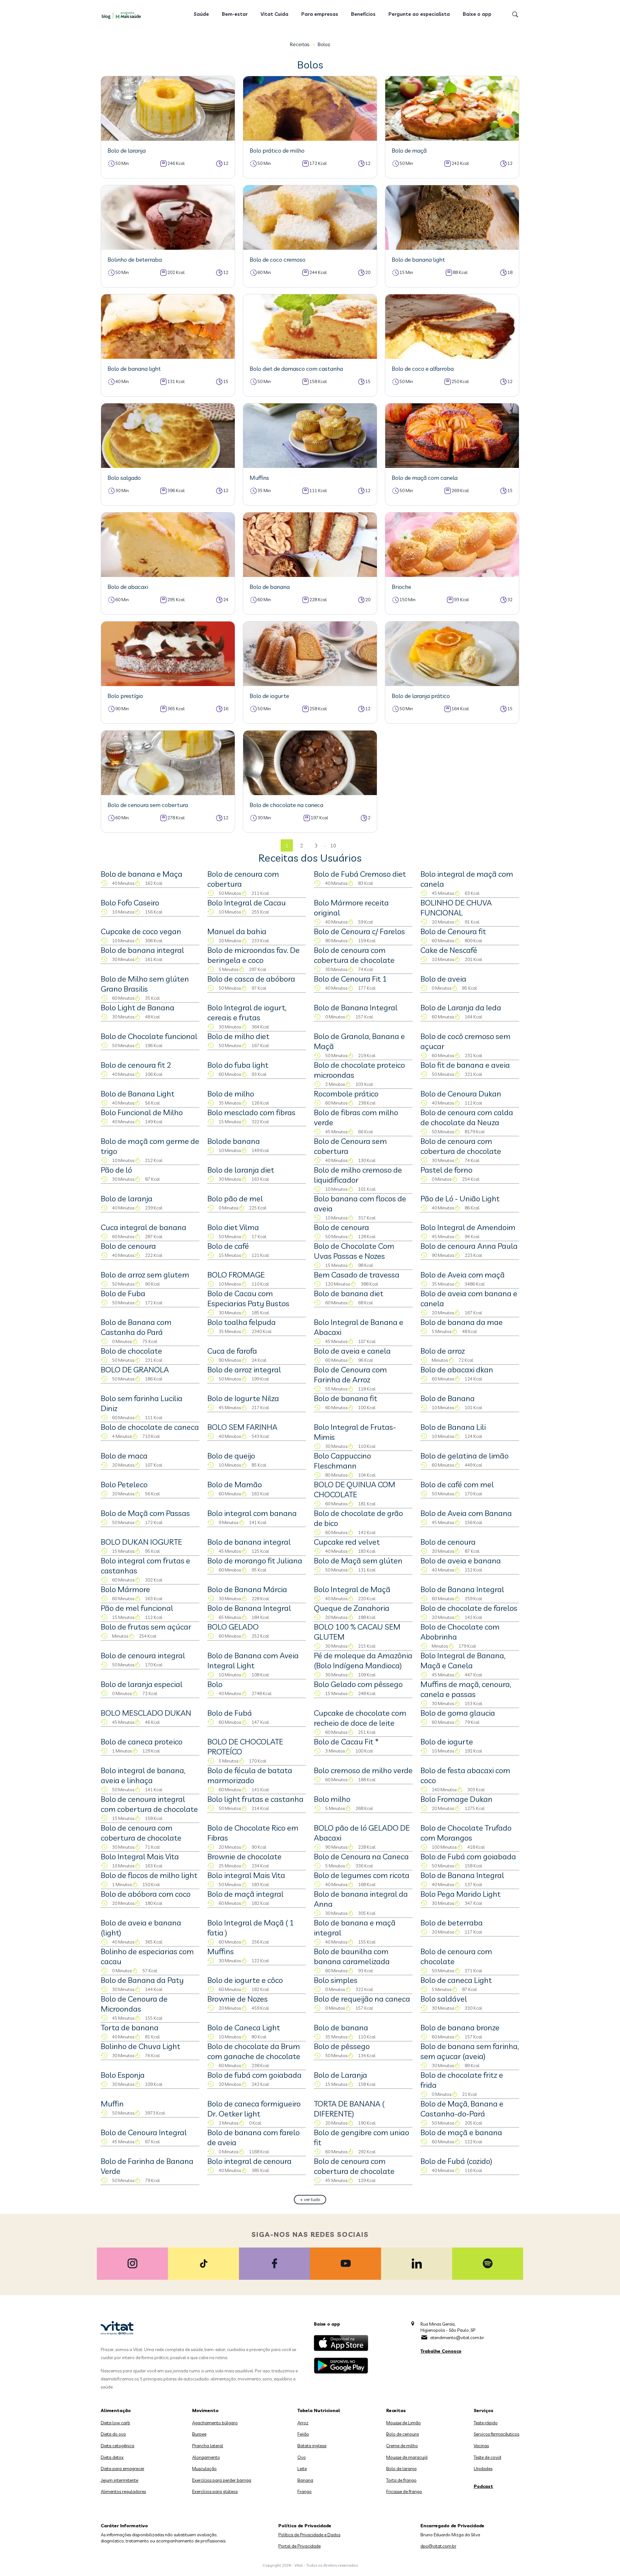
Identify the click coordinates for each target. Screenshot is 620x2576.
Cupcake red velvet (347, 1542)
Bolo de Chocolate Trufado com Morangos (466, 1833)
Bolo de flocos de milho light (149, 1875)
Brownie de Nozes (238, 1999)
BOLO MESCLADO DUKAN (146, 1713)
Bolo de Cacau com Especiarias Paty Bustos (248, 1298)
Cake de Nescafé (449, 950)
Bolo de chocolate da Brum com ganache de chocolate (254, 2051)
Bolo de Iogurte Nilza (243, 1398)
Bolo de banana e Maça (142, 874)
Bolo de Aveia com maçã (463, 1275)
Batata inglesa (312, 2446)
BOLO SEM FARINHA (242, 1427)
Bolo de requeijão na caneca (362, 1999)
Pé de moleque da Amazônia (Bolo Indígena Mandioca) (363, 1660)
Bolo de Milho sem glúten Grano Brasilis (145, 984)
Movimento (205, 2410)
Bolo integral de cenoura (249, 2161)
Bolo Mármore (125, 1589)
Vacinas (481, 2446)
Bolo (215, 1684)
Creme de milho (402, 2446)
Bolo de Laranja (341, 2075)
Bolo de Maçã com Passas (145, 1513)
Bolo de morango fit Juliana (255, 1561)
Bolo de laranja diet (241, 1170)
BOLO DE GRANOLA (135, 1369)
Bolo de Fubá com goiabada (468, 1856)
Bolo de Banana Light (138, 1094)
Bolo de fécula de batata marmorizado (250, 1775)
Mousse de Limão (403, 2423)
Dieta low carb (115, 2423)
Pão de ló (116, 1170)
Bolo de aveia (443, 979)
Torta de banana (130, 2027)
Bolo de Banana (448, 1398)
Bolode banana (234, 1141)
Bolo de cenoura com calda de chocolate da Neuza (467, 1117)
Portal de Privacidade (300, 2546)
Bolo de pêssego (342, 2046)
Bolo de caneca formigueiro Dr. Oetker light (254, 2109)
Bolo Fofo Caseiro (130, 903)
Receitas (300, 44)
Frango (305, 2491)
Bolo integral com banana (252, 1513)
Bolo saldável (444, 1999)
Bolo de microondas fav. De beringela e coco (253, 955)
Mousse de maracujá (407, 2457)
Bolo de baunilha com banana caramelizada (352, 1956)
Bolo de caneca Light (456, 1980)
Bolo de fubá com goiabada (254, 2075)
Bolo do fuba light (238, 1065)
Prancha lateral (208, 2446)
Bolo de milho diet (238, 1036)
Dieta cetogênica (118, 2446)
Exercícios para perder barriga (222, 2480)
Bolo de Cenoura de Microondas (134, 2004)
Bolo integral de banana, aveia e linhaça (143, 1775)
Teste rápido (486, 2423)
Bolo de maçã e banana (461, 2132)
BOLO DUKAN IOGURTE (141, 1542)
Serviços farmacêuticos (496, 2434)
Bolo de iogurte (447, 1742)
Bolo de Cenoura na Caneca (361, 1856)
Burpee (199, 2434)
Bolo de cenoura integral (143, 1655)
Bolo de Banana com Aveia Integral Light (253, 1660)
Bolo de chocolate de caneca (150, 1427)
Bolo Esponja (123, 2075)
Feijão (303, 2434)
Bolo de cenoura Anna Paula (469, 1246)
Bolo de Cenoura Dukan (461, 1094)
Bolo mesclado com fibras (251, 1112)
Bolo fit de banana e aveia (465, 1065)
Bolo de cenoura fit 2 (136, 1065)
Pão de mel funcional (137, 1608)
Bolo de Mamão (235, 1484)
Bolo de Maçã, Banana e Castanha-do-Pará (462, 2109)
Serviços (484, 2410)
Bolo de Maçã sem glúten (358, 1561)
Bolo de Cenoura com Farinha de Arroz (350, 1374)
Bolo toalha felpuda (242, 1322)
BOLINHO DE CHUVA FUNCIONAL (456, 908)
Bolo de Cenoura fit (453, 931)
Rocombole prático (346, 1094)
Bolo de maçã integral (245, 1894)
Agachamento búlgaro (215, 2423)
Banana (305, 2480)
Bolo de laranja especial (142, 1684)
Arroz (303, 2423)
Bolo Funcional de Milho (142, 1112)
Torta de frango (401, 2480)
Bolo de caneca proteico (142, 1742)
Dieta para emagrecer (123, 2469)
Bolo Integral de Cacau (247, 903)
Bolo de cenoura (341, 1227)
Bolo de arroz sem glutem (145, 1275)
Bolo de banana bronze (460, 2027)
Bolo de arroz (443, 1351)
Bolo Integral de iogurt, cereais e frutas (247, 1012)
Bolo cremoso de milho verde (363, 1770)
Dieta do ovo (113, 2434)
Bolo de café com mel (457, 1484)
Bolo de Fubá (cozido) (456, 2161)
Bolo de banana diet (349, 1293)
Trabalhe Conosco (441, 2351)
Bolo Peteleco (124, 1484)
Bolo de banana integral (142, 950)
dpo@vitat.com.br (438, 2546)
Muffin (112, 2104)
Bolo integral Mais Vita (246, 1875)
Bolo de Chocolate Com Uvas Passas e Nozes (354, 1251)
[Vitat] (123, 15)
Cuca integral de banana (144, 1227)
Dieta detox (112, 2457)
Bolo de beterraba (452, 1923)
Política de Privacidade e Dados (309, 2535)
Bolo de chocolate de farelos (469, 1608)
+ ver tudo (310, 2199)
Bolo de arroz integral (244, 1369)
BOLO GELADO (233, 1627)
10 (333, 846)
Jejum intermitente (119, 2480)
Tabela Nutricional (319, 2410)
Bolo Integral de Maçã (352, 1589)
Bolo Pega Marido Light (460, 1894)
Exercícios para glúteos (215, 2491)
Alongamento (206, 2457)
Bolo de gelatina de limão (465, 1456)
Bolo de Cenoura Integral (144, 2132)
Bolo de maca (124, 1456)
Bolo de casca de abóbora (251, 979)
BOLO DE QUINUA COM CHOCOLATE (355, 1489)
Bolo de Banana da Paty (142, 1980)
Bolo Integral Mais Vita (140, 1856)
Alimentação (116, 2410)
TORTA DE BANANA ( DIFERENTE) (349, 2109)
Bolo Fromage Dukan (456, 1799)
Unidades (483, 2469)
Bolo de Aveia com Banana (466, 1513)
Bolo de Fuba (123, 1293)
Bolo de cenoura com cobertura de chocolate (354, 955)
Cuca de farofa (232, 1351)
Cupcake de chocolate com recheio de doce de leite (360, 1718)
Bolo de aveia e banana (461, 1561)
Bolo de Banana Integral (356, 1007)
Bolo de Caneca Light (244, 2027)
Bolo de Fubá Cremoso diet (360, 874)
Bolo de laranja (127, 1198)
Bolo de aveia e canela (352, 1351)
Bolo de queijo (231, 1456)
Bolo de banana (341, 2027)
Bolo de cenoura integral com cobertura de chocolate (149, 1804)
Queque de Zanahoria (352, 1608)
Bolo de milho (231, 1094)
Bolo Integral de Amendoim (468, 1227)
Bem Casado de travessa (357, 1275)
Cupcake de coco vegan (141, 931)
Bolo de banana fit (346, 1398)
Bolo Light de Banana (138, 1007)
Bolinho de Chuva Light (140, 2046)
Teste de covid (487, 2457)
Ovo (302, 2457)
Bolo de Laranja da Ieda (461, 1007)
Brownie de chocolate (244, 1856)
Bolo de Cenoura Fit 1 (350, 979)
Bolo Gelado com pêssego (358, 1684)
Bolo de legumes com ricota (362, 1875)
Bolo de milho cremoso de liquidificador (358, 1175)
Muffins (221, 1951)
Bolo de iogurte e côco (245, 1980)
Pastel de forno (446, 1170)
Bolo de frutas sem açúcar (146, 1627)
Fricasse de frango (404, 2491)
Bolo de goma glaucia (458, 1713)
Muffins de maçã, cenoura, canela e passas (466, 1689)
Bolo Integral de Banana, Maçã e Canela (463, 1660)
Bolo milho (332, 1799)
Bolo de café (228, 1246)
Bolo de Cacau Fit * (346, 1742)
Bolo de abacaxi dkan (457, 1369)
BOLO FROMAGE (236, 1275)
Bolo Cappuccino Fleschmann (342, 1461)
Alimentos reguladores (123, 2491)
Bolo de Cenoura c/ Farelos (359, 931)
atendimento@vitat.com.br (457, 2338)
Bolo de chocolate (131, 1351)
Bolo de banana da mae (462, 1322)
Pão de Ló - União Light (460, 1198)
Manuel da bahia (237, 931)
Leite (302, 2469)
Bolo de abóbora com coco (146, 1894)
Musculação (204, 2469)
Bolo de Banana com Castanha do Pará (136, 1327)
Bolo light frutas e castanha (255, 1799)
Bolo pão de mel (235, 1198)
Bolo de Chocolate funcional (149, 1036)
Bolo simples (336, 1980)
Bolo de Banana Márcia (247, 1589)
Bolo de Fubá (230, 1713)
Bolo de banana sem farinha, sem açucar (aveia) (470, 2051)
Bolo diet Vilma (233, 1227)
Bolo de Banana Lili (453, 1427)
